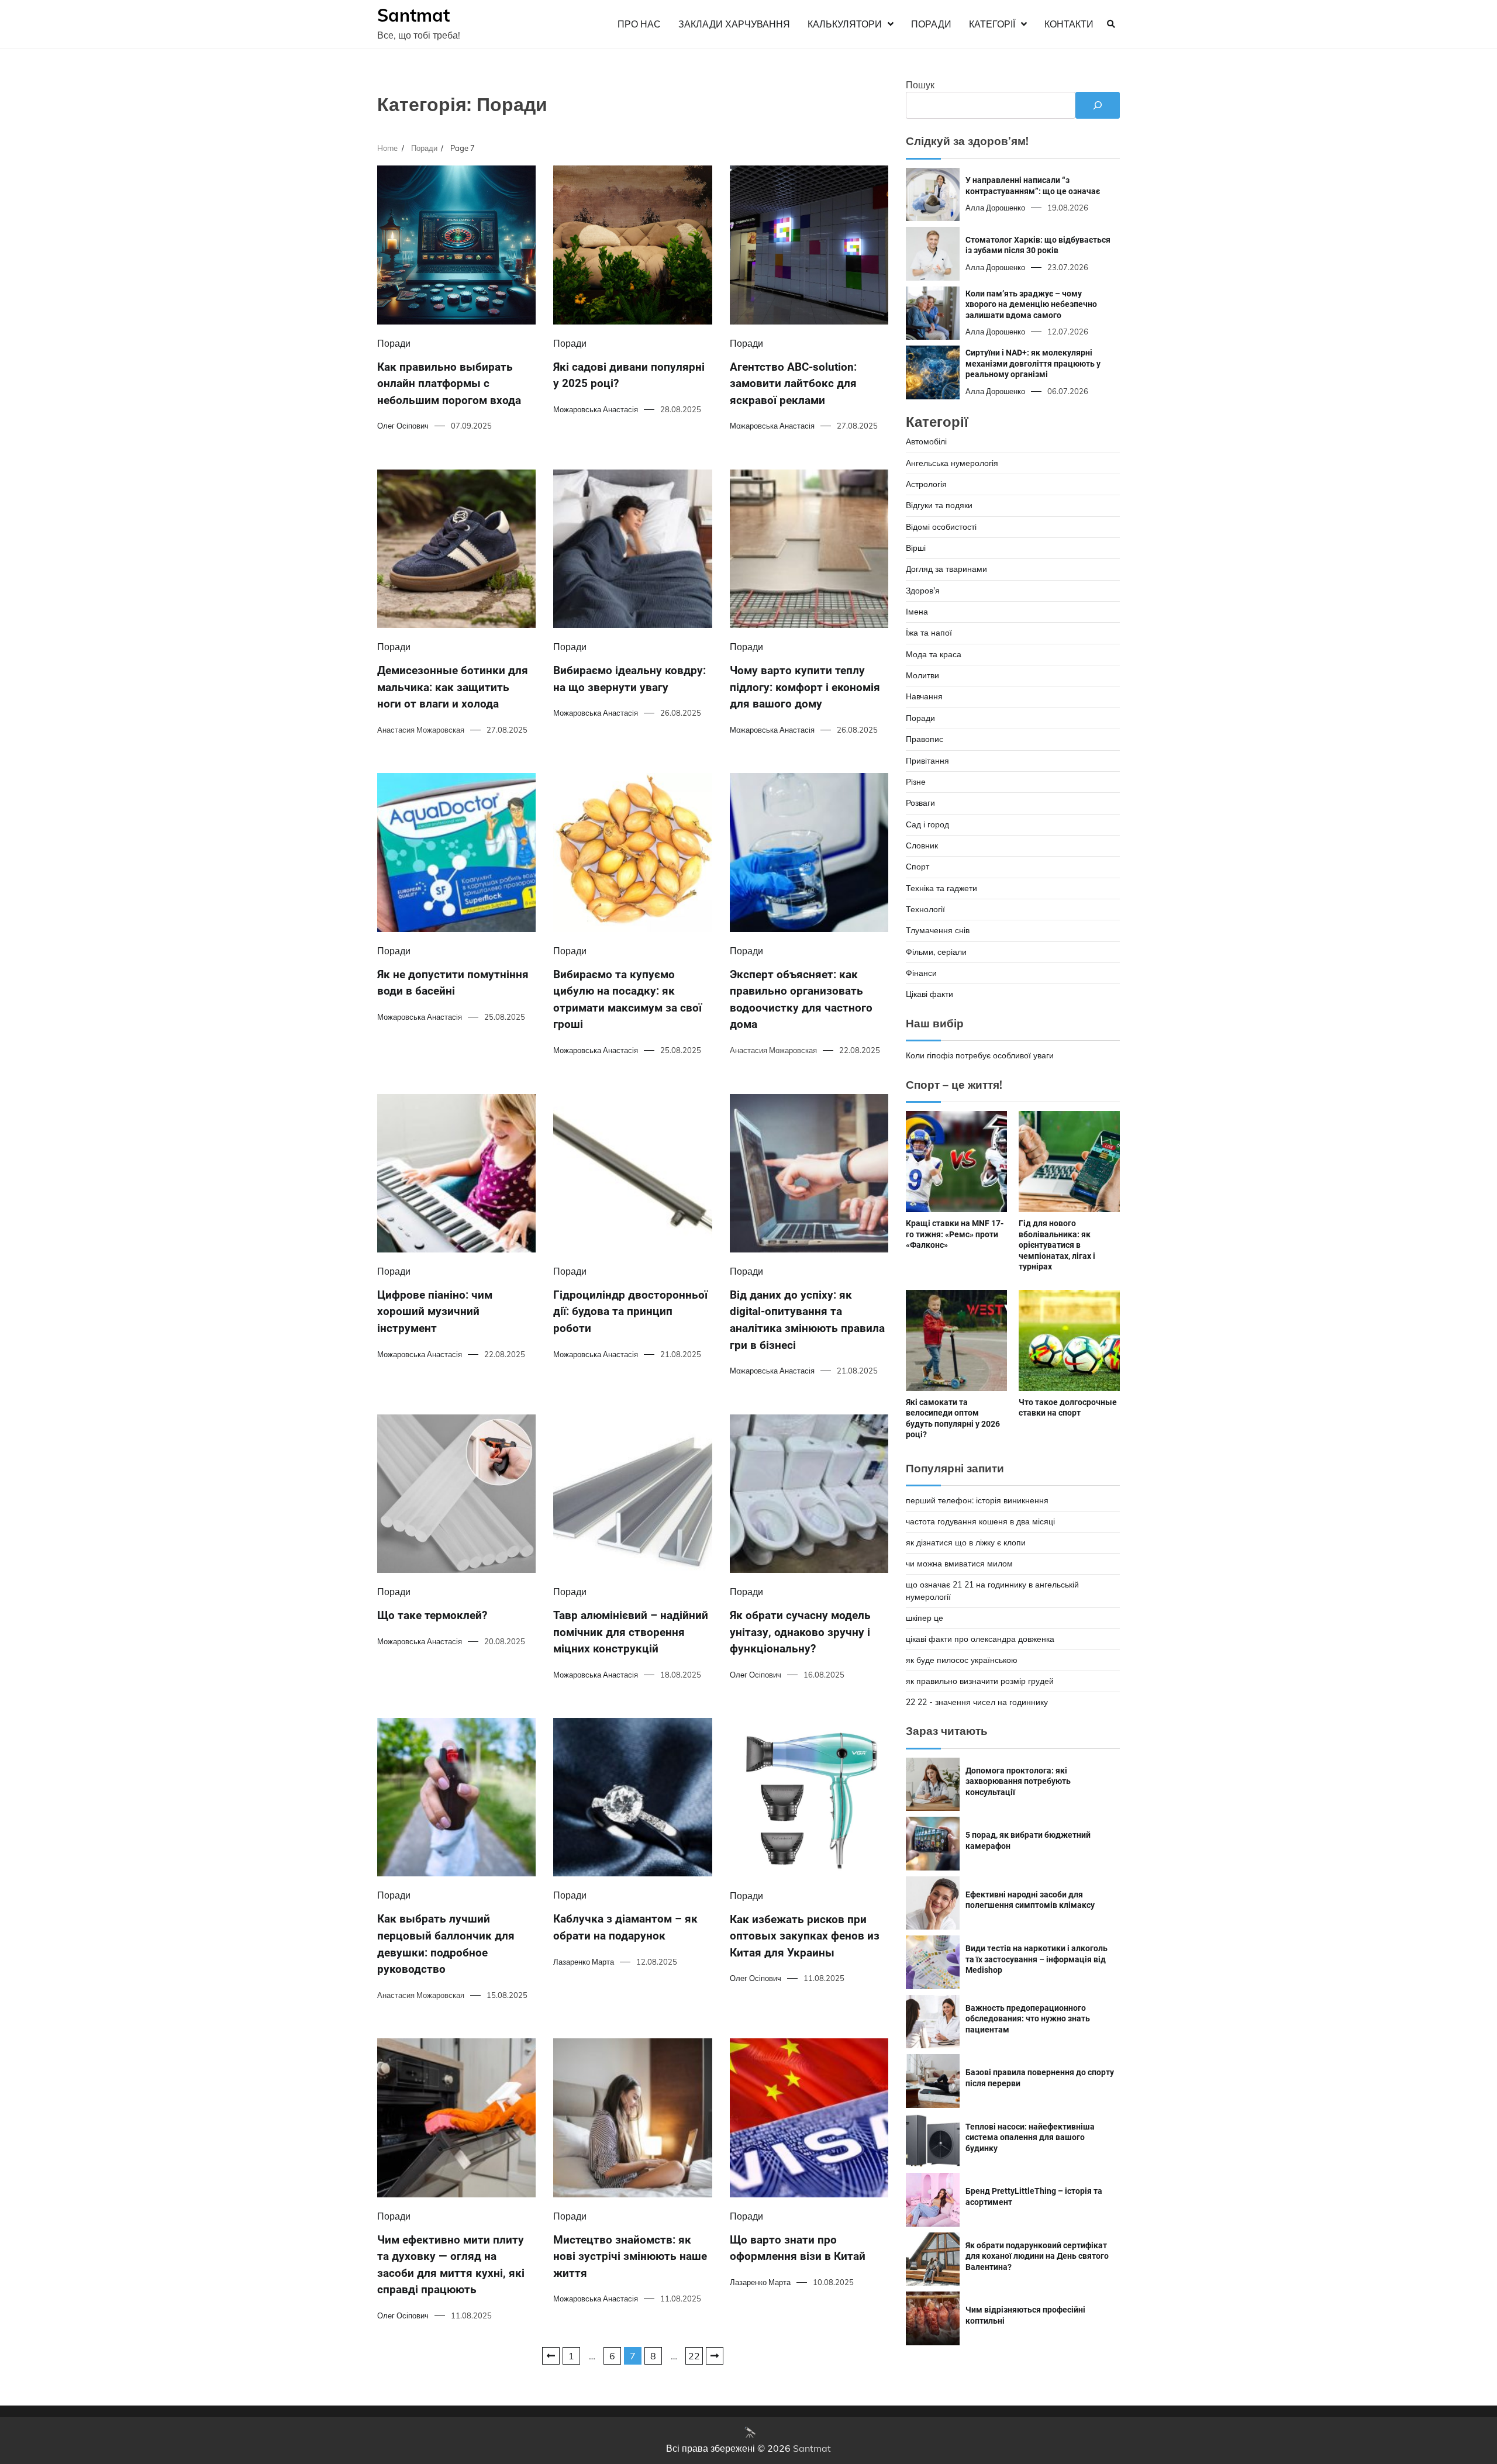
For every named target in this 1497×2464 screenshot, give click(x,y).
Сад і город (927, 824)
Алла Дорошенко (995, 208)
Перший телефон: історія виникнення (977, 1500)
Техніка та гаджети (941, 888)
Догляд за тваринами (946, 569)
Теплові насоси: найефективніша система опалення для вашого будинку (1030, 2137)
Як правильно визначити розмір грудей (980, 1681)
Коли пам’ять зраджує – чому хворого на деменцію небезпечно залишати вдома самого (1031, 304)
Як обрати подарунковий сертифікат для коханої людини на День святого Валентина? (1037, 2256)
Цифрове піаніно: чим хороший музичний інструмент (435, 1312)
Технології (925, 909)
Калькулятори (845, 24)
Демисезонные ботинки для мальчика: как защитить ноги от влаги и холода (453, 687)
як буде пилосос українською (962, 1660)
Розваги (920, 803)
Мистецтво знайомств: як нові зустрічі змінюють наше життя (630, 2256)
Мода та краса (934, 654)
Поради (931, 24)
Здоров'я (923, 591)
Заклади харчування (734, 24)
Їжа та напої (929, 633)
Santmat (413, 15)
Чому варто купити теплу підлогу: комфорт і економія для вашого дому (805, 687)
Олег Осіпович (403, 426)
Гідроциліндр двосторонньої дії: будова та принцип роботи (630, 1312)
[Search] (1111, 24)
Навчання (924, 696)
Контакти (1069, 24)
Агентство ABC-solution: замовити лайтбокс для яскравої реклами (793, 384)
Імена (917, 612)
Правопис (925, 739)
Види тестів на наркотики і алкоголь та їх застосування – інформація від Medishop (1036, 1959)
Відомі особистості (941, 527)
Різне (916, 782)
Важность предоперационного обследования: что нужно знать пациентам (1028, 2019)
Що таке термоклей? (432, 1615)
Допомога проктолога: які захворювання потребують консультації (1018, 1781)
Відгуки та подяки (939, 505)
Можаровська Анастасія (596, 409)
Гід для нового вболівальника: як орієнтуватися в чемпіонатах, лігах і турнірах (1057, 1245)
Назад (551, 2356)
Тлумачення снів (938, 930)
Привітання (927, 761)
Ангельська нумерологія (952, 463)
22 (694, 2356)
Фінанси (921, 973)
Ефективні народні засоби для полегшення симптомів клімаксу (1030, 1900)
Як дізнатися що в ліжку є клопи (966, 1542)
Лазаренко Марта (584, 1962)
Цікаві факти (929, 994)
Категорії (992, 24)
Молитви (922, 675)
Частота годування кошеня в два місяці (980, 1521)
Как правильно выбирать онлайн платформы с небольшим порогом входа (449, 384)
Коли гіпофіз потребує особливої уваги (980, 1055)
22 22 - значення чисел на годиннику (977, 1702)
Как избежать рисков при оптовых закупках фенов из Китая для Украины (805, 1936)
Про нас (639, 24)
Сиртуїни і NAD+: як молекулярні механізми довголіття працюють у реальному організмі (1033, 363)
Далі (715, 2356)
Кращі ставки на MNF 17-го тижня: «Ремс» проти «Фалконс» (955, 1234)
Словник (922, 846)
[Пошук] (1098, 105)
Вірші (916, 548)
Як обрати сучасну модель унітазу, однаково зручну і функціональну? (800, 1632)
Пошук (920, 85)
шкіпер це (925, 1618)
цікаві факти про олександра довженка (980, 1639)
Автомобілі (926, 441)
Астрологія (926, 484)
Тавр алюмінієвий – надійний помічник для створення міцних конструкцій (631, 1632)
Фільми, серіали (936, 952)
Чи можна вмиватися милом (959, 1564)
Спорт (917, 867)
